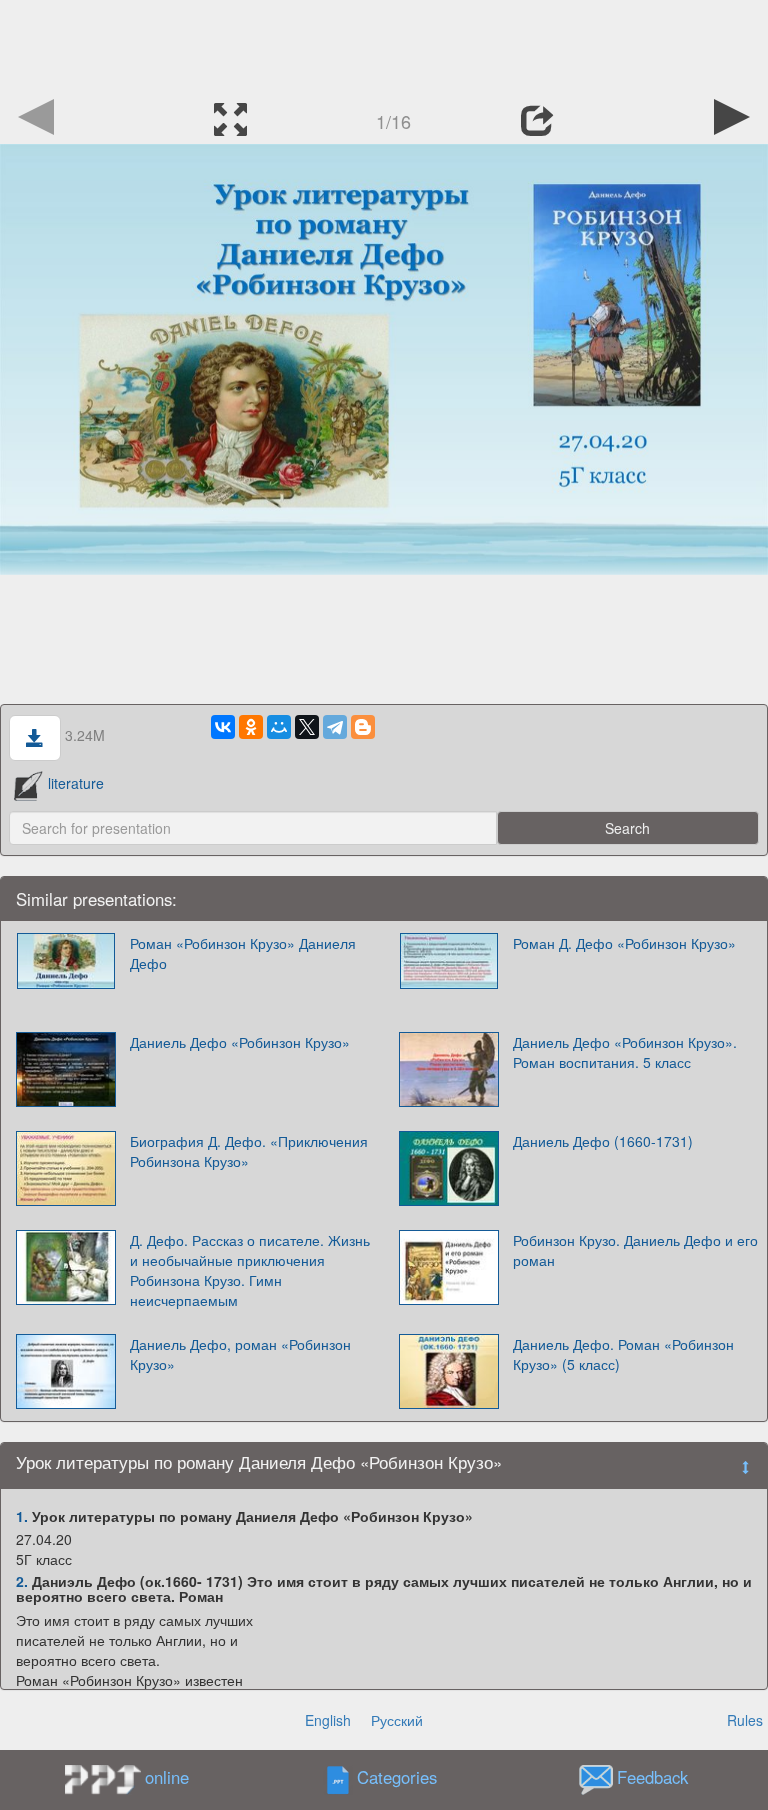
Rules (745, 1720)
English (328, 1720)
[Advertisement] (384, 45)
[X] (307, 727)
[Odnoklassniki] (251, 727)
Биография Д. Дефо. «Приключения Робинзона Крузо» (249, 1151)
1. (22, 1516)
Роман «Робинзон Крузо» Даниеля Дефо (243, 953)
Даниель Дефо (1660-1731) (603, 1141)
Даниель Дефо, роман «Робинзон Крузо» (240, 1354)
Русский (397, 1720)
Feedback (652, 1777)
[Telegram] (335, 727)
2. (22, 1581)
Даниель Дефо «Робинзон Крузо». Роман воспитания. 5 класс (625, 1052)
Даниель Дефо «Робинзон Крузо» (240, 1042)
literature (76, 783)
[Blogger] (363, 727)
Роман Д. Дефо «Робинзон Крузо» (624, 943)
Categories (397, 1777)
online (167, 1777)
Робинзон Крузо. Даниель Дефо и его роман (635, 1250)
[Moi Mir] (279, 727)
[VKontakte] (223, 727)
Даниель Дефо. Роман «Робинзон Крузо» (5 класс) (623, 1354)
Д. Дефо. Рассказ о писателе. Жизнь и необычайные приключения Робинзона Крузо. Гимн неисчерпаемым (250, 1270)
